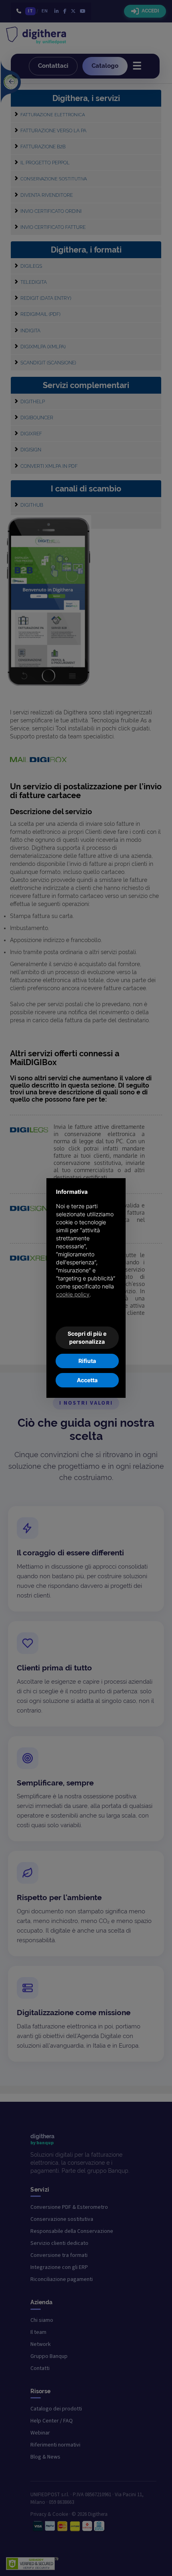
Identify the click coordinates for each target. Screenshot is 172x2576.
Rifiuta (87, 1361)
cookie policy (73, 1294)
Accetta (87, 1380)
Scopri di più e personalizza (87, 1338)
